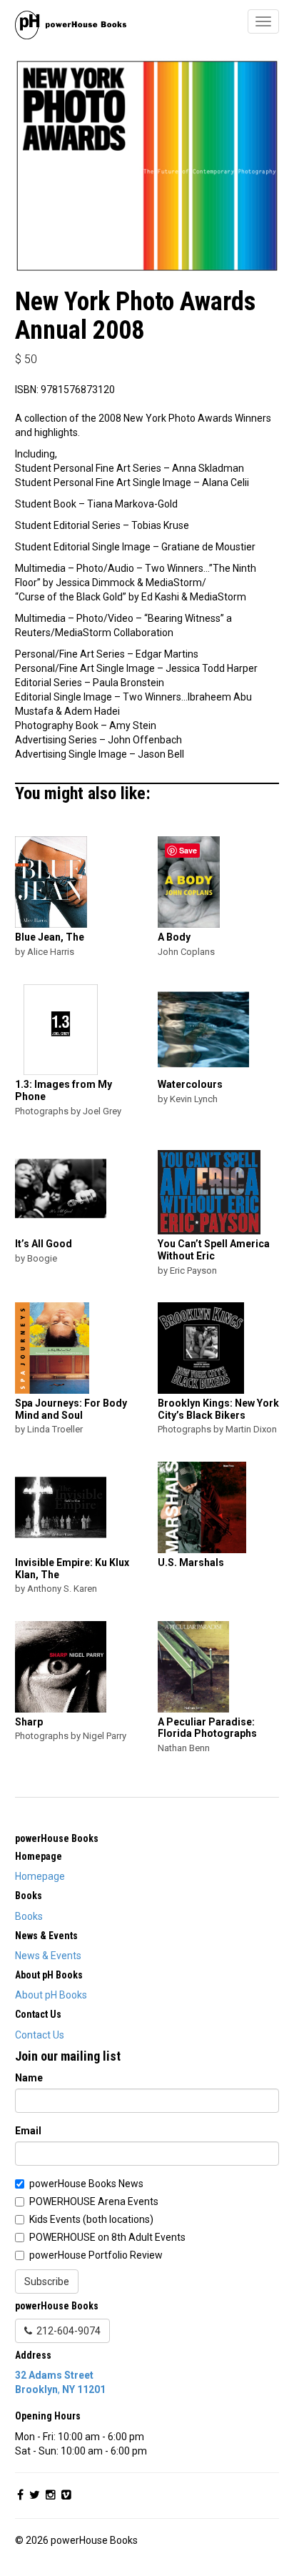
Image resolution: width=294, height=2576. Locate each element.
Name (29, 2078)
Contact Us (40, 2035)
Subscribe (47, 2282)
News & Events (48, 1956)
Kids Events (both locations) (91, 2219)
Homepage (40, 1876)
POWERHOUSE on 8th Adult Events (107, 2237)
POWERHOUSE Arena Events (94, 2201)
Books (29, 1916)
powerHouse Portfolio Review (96, 2255)
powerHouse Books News (86, 2184)
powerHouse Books (57, 1838)
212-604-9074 (66, 2331)
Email (28, 2131)
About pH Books (51, 1995)
